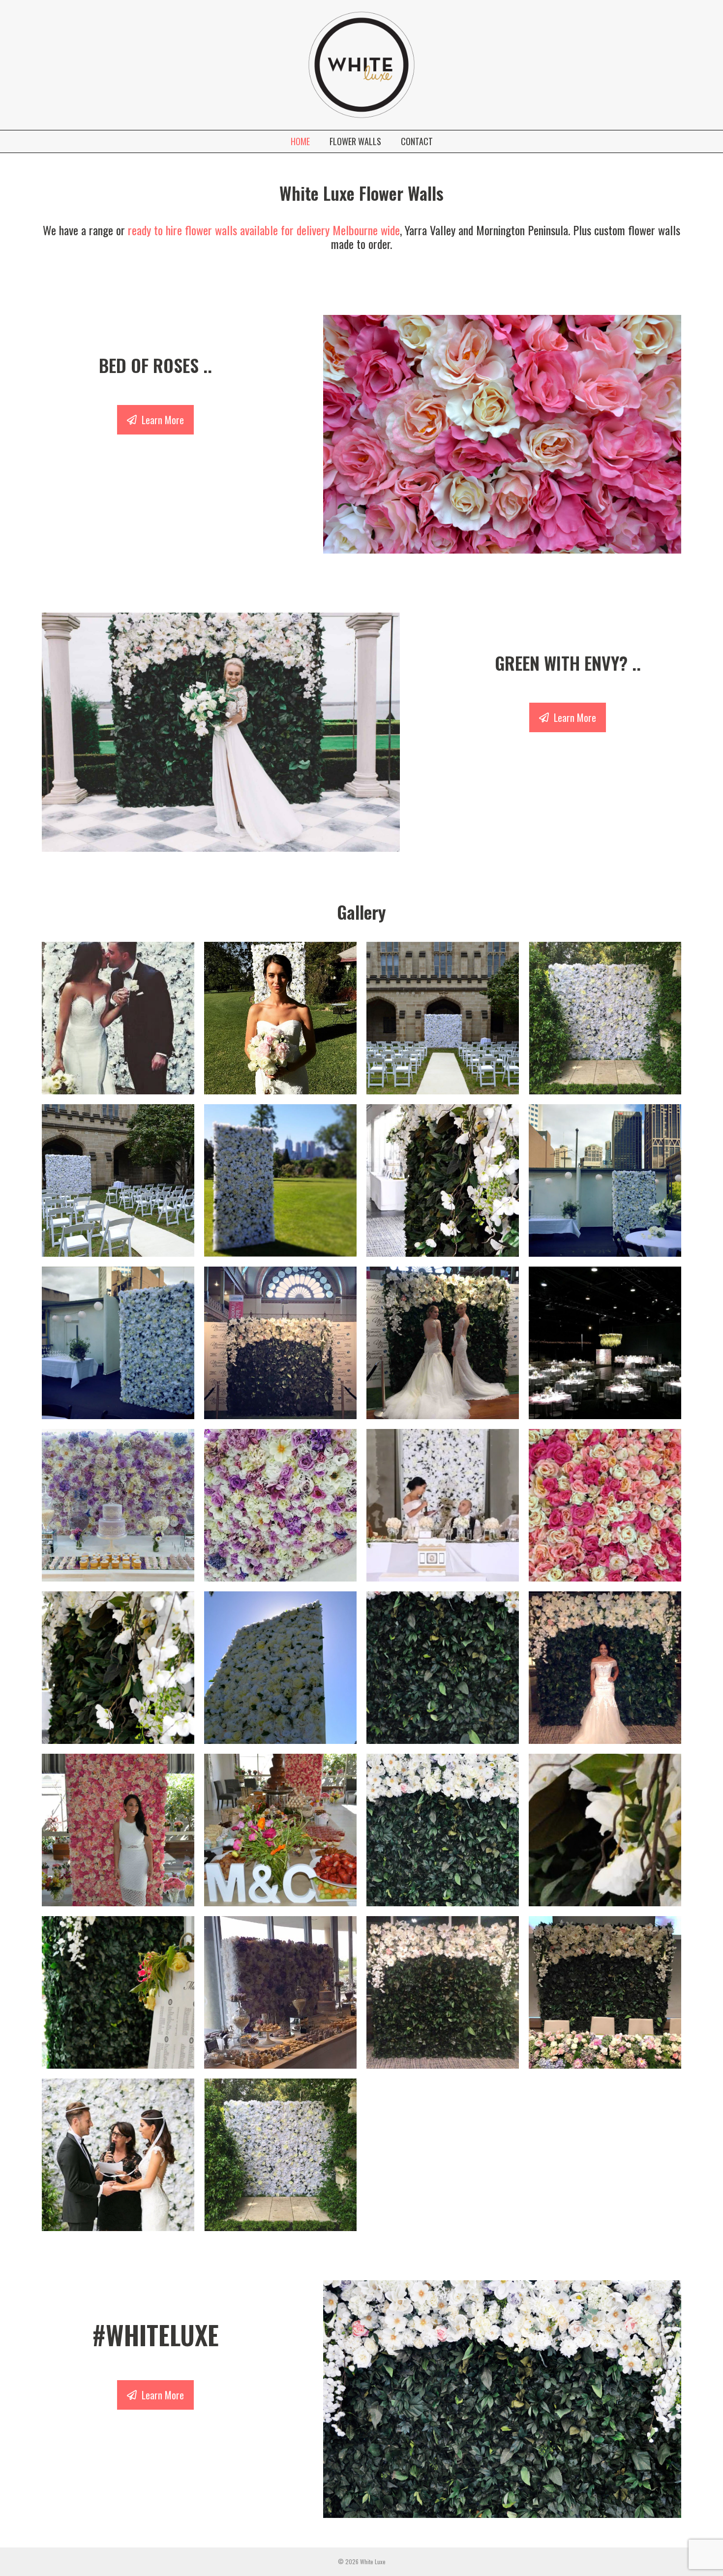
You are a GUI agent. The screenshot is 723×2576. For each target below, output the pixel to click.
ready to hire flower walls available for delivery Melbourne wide (264, 230)
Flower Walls (355, 141)
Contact (417, 141)
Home (300, 141)
